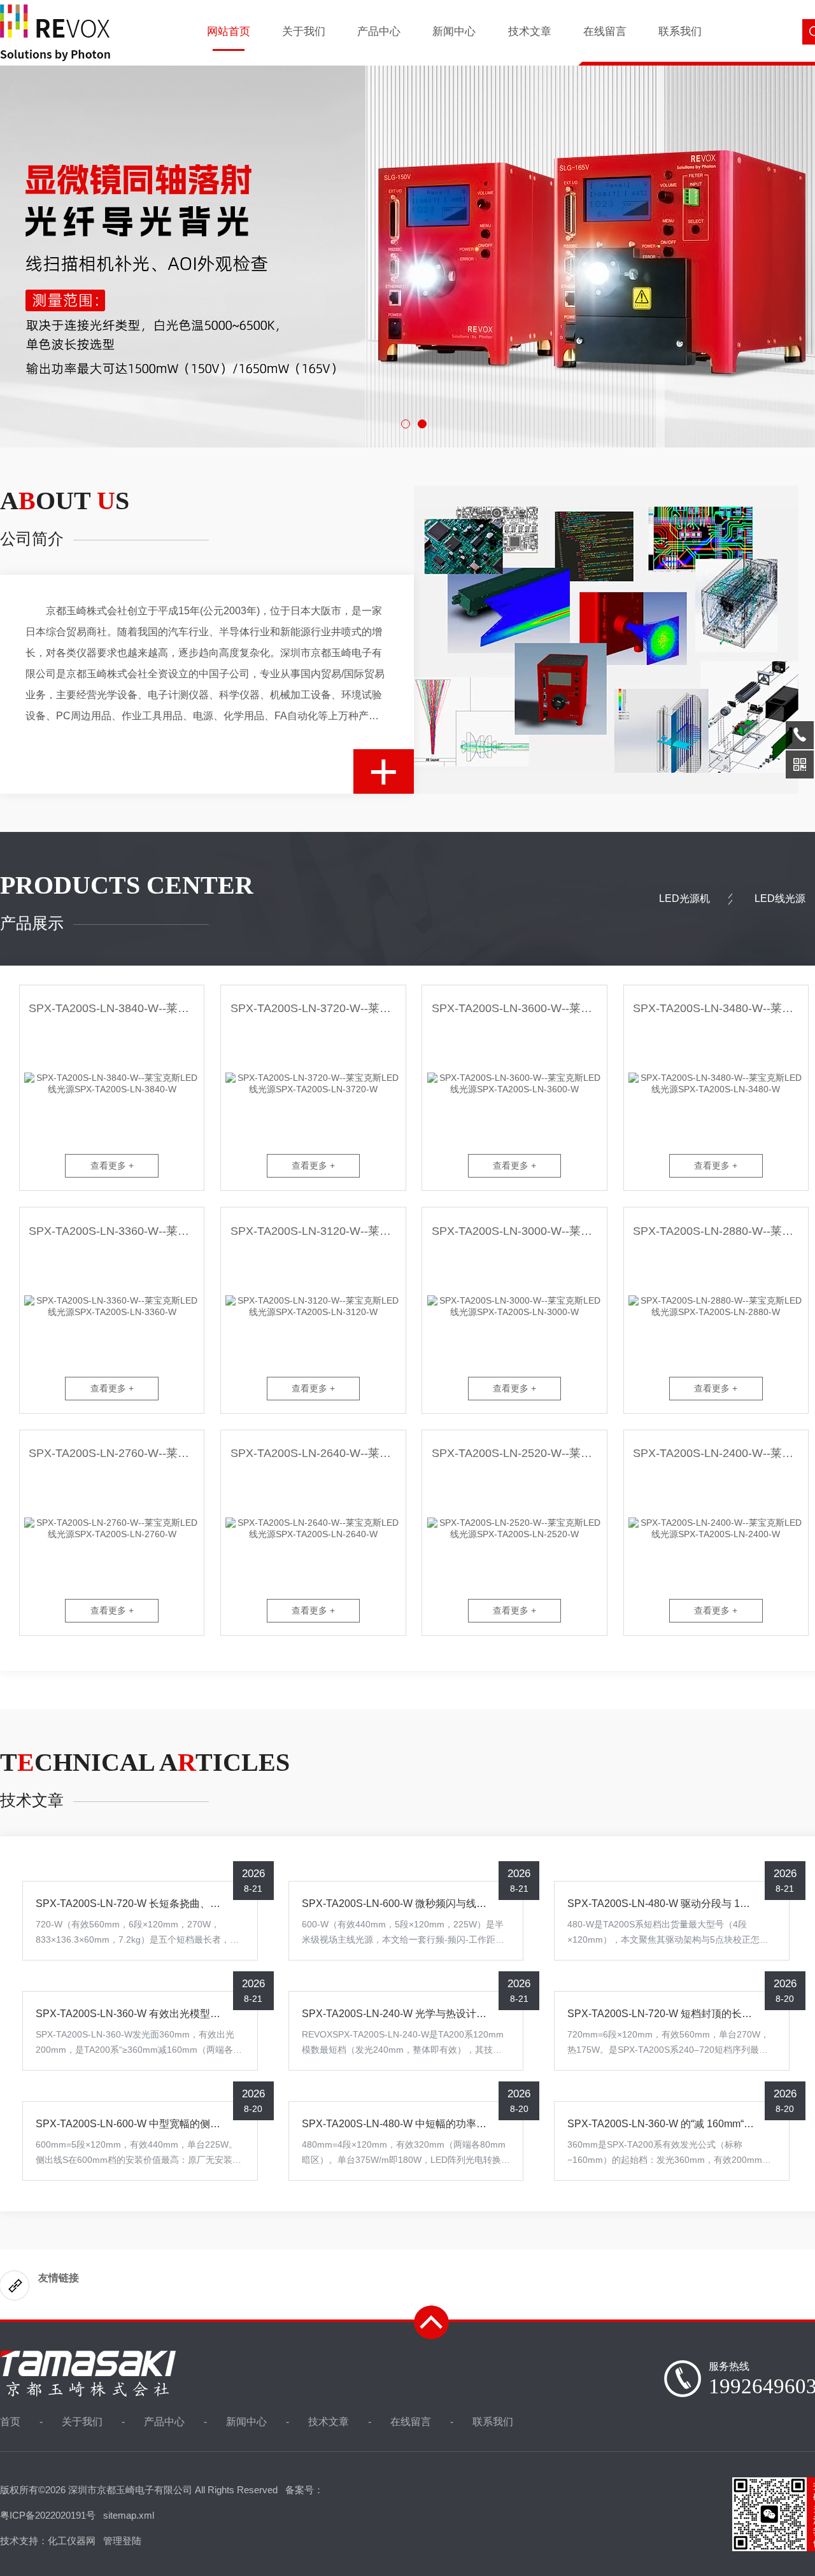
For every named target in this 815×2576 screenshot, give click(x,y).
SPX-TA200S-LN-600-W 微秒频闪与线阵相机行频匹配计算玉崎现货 (455, 1904)
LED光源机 (684, 898)
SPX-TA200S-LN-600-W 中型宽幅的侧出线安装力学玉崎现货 (174, 2124)
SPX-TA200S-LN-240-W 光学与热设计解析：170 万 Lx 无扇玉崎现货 (458, 2014)
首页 (10, 2422)
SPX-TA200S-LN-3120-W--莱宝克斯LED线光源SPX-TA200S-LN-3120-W (318, 1231)
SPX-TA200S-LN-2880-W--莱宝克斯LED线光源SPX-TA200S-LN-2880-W (720, 1231)
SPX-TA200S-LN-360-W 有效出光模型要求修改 (143, 2014)
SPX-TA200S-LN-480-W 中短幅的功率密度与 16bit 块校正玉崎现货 (454, 2124)
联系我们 (680, 32)
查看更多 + (112, 1165)
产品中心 (379, 32)
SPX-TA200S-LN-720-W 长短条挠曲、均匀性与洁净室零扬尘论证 (184, 1904)
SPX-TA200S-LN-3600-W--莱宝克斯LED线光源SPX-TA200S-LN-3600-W (519, 1008)
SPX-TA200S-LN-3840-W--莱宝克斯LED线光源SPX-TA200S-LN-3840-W (116, 1008)
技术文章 (530, 32)
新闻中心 (454, 32)
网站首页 (229, 32)
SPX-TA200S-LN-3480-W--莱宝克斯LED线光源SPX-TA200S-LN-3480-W (720, 1008)
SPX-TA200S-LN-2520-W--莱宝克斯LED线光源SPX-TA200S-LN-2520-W (519, 1453)
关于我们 (304, 32)
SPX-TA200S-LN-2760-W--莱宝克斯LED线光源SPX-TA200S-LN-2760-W (116, 1453)
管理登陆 (122, 2541)
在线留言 (605, 32)
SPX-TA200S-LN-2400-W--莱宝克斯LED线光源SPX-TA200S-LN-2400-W (720, 1453)
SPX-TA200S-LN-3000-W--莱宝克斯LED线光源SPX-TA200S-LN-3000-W (519, 1231)
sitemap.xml (129, 2515)
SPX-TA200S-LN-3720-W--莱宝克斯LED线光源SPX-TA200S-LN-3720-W (318, 1008)
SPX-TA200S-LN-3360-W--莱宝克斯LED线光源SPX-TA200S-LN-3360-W (116, 1231)
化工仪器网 (72, 2541)
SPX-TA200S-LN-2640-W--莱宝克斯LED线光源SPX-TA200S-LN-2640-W (318, 1453)
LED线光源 (780, 898)
